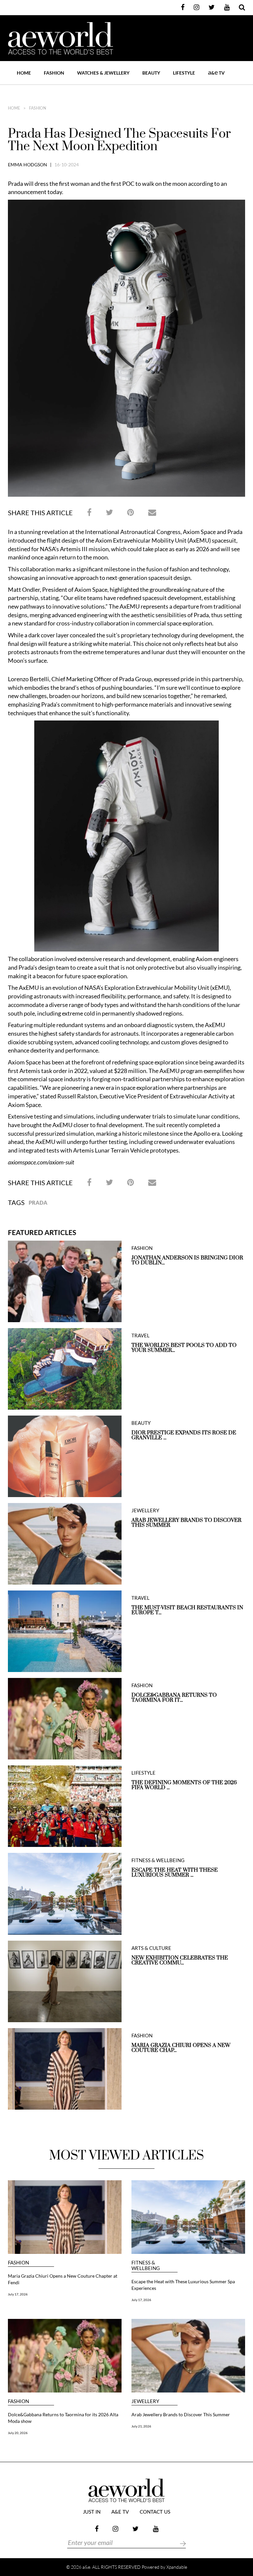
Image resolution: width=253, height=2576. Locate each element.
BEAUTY (151, 73)
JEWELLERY (145, 1510)
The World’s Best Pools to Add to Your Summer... (184, 1348)
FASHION (54, 73)
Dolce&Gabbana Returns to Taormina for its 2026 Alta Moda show (63, 2418)
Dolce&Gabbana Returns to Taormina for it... (174, 1698)
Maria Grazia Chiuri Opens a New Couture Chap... (181, 2048)
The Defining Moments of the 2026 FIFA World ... (184, 1785)
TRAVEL (141, 1336)
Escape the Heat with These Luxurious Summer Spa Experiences (183, 2285)
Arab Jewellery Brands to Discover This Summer (186, 1523)
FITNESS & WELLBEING (158, 1860)
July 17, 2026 (18, 2294)
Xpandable (177, 2567)
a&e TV (120, 2512)
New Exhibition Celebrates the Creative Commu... (180, 1960)
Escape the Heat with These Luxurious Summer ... (175, 1873)
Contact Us (155, 2512)
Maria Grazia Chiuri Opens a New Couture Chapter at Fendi (63, 2279)
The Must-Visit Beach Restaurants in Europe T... (187, 1610)
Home (24, 73)
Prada (38, 1203)
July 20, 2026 (18, 2433)
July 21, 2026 (141, 2426)
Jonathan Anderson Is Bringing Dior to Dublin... (187, 1260)
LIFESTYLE (184, 73)
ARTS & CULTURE (151, 1948)
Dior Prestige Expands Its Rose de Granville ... (184, 1435)
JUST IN (92, 2512)
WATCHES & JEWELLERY (103, 73)
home (14, 108)
